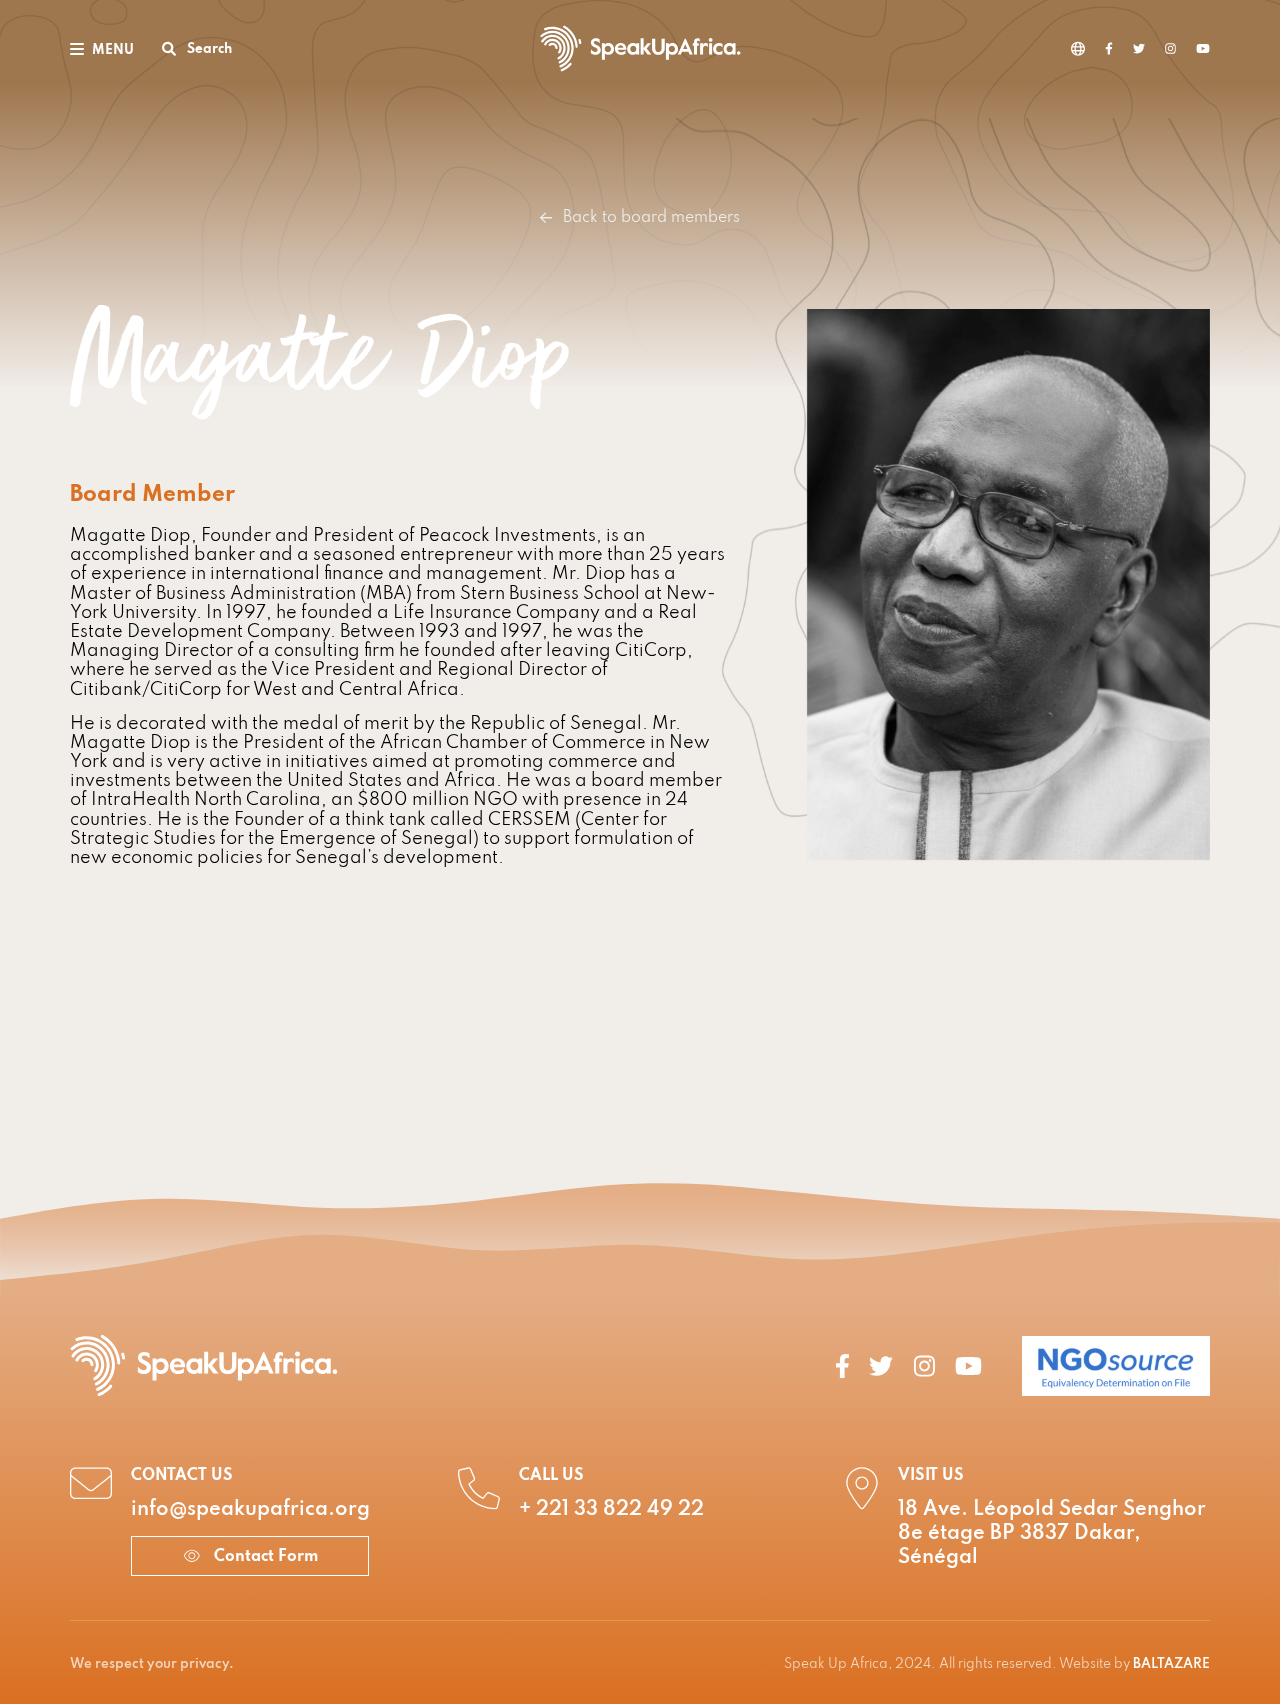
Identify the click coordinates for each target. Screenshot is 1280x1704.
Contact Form (264, 1557)
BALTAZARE (1171, 1664)
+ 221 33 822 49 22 (611, 1510)
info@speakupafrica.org (250, 1510)
